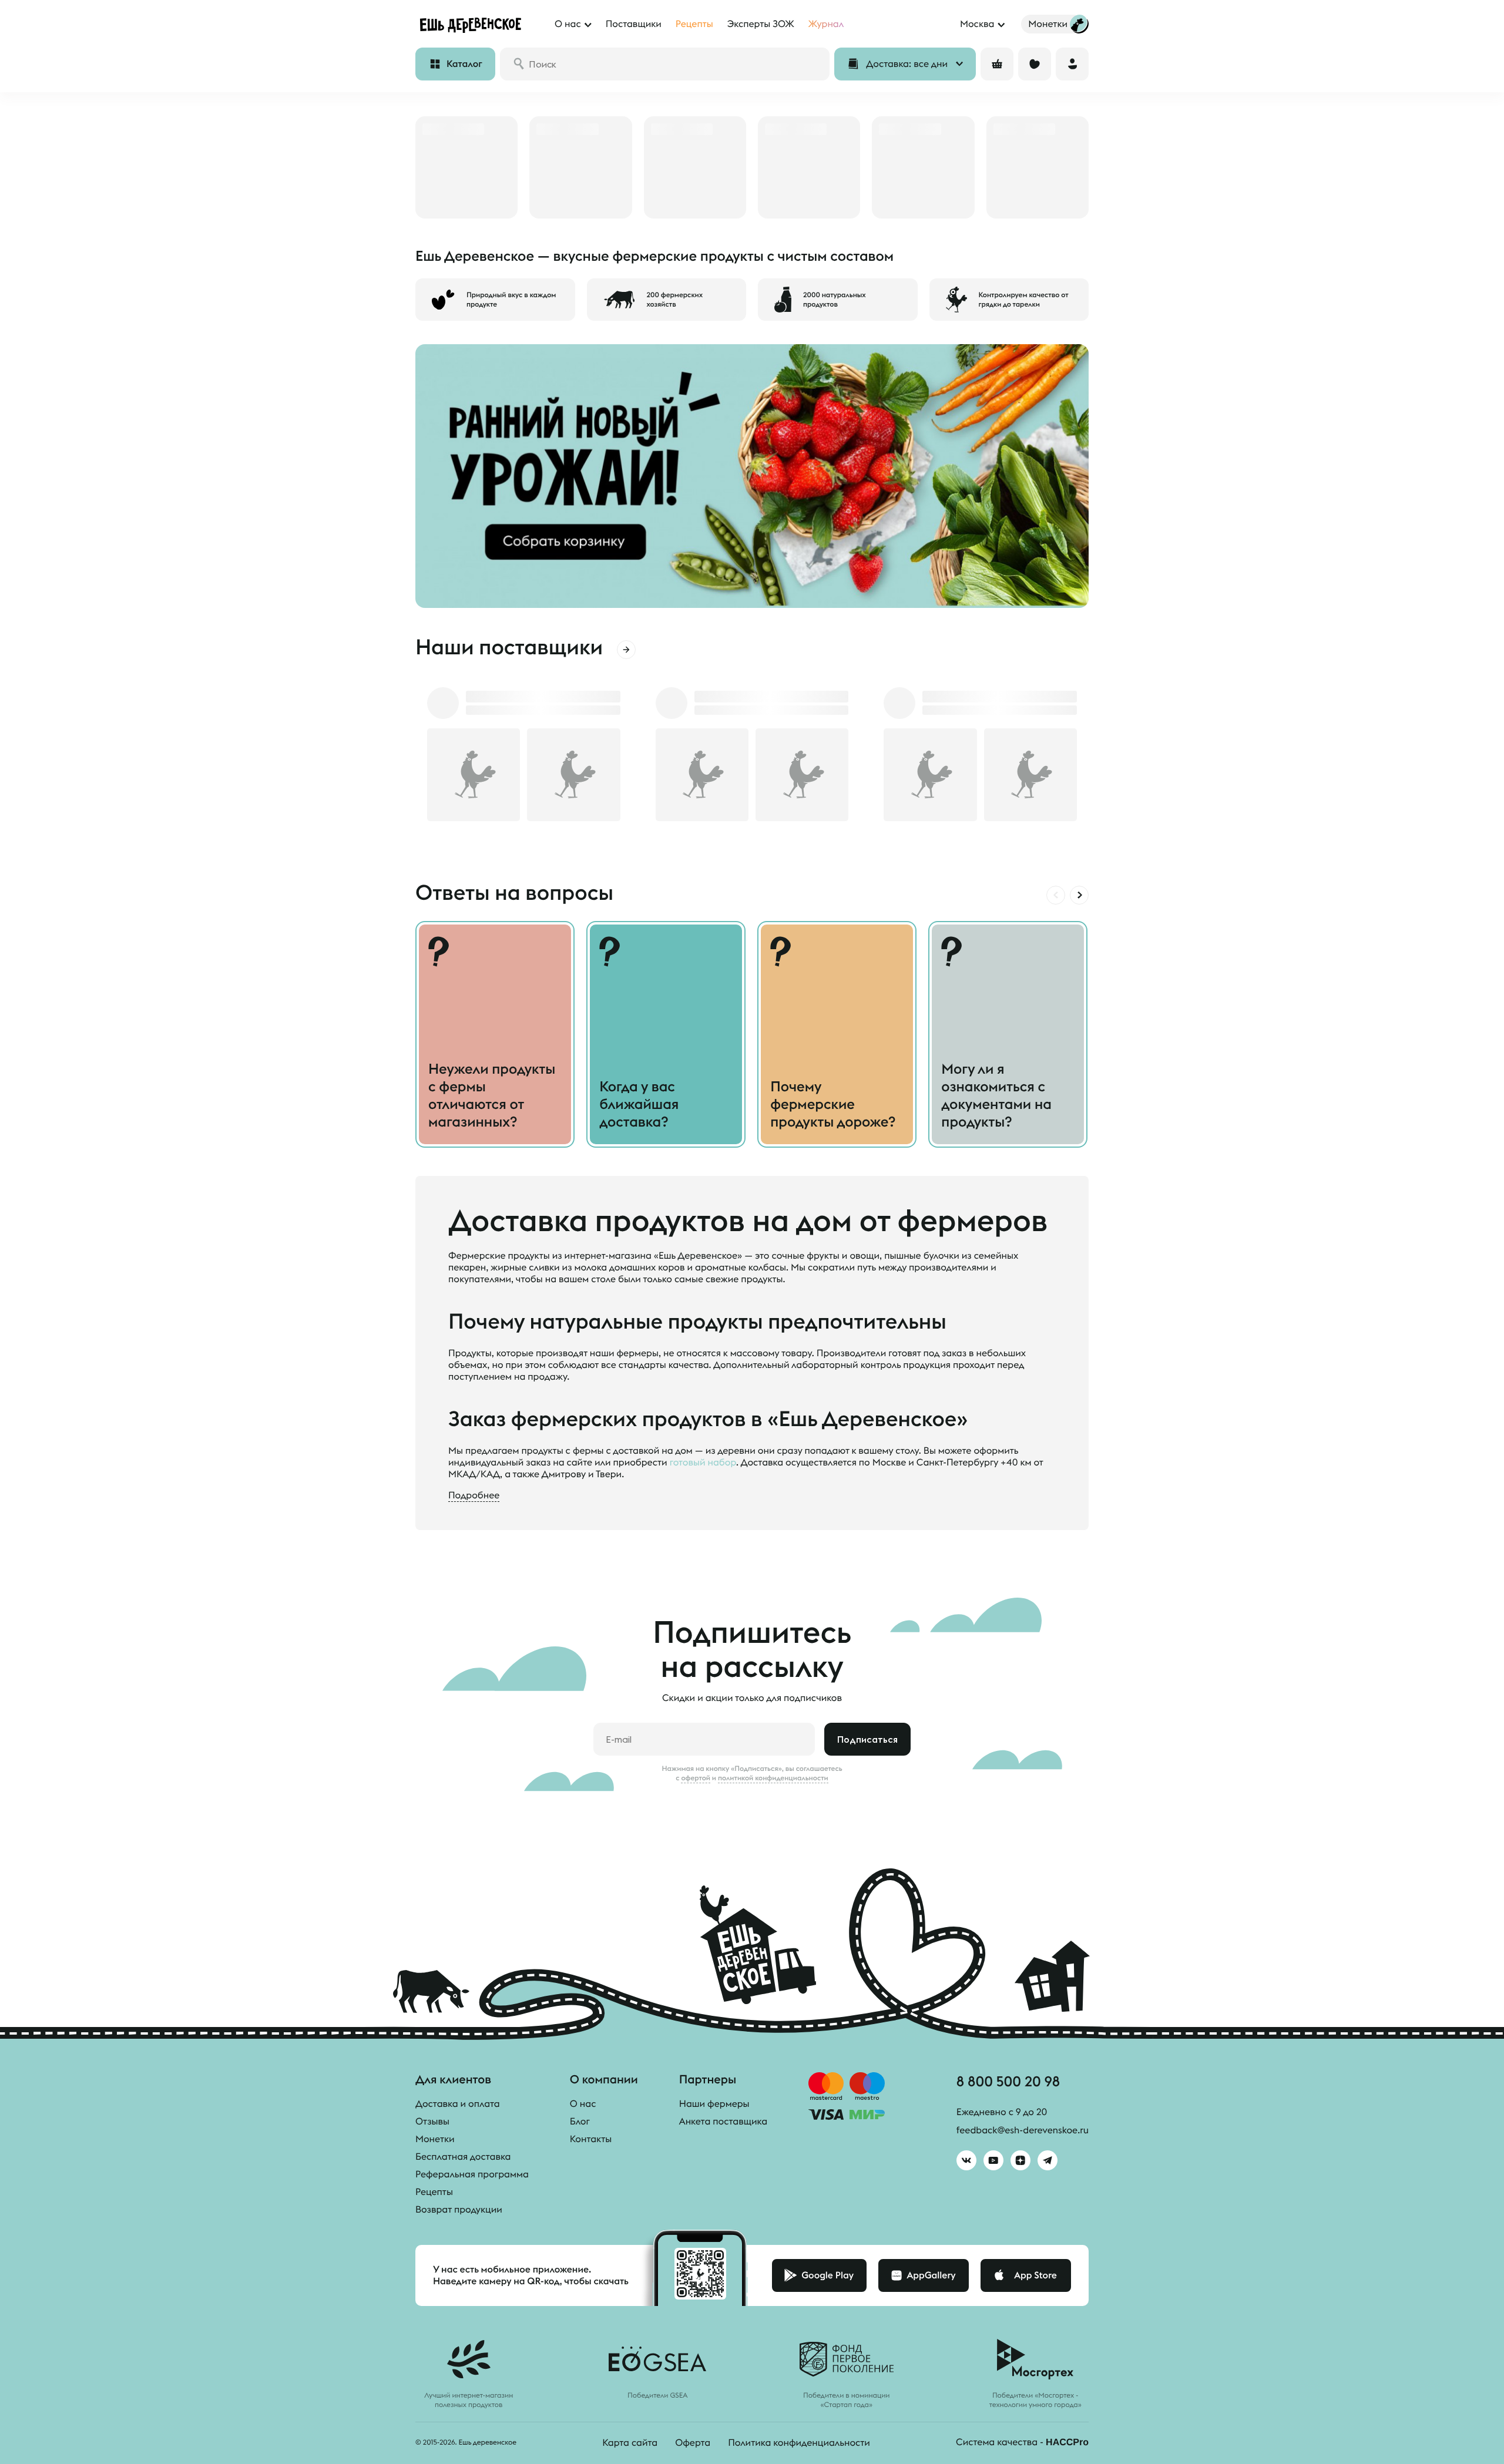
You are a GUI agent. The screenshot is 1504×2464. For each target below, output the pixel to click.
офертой (696, 1778)
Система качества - (1022, 2442)
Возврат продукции (459, 2210)
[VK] (966, 2160)
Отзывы (432, 2122)
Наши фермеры (714, 2104)
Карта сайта (630, 2443)
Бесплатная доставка (463, 2157)
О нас (583, 2104)
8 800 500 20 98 (1008, 2081)
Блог (580, 2122)
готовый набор (703, 1463)
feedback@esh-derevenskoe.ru (1023, 2130)
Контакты (591, 2139)
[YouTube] (993, 2160)
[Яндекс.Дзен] (1020, 2160)
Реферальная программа (472, 2174)
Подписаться (867, 1739)
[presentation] (1056, 895)
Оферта (693, 2443)
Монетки (435, 2139)
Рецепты (434, 2192)
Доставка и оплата (458, 2104)
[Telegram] (1048, 2160)
